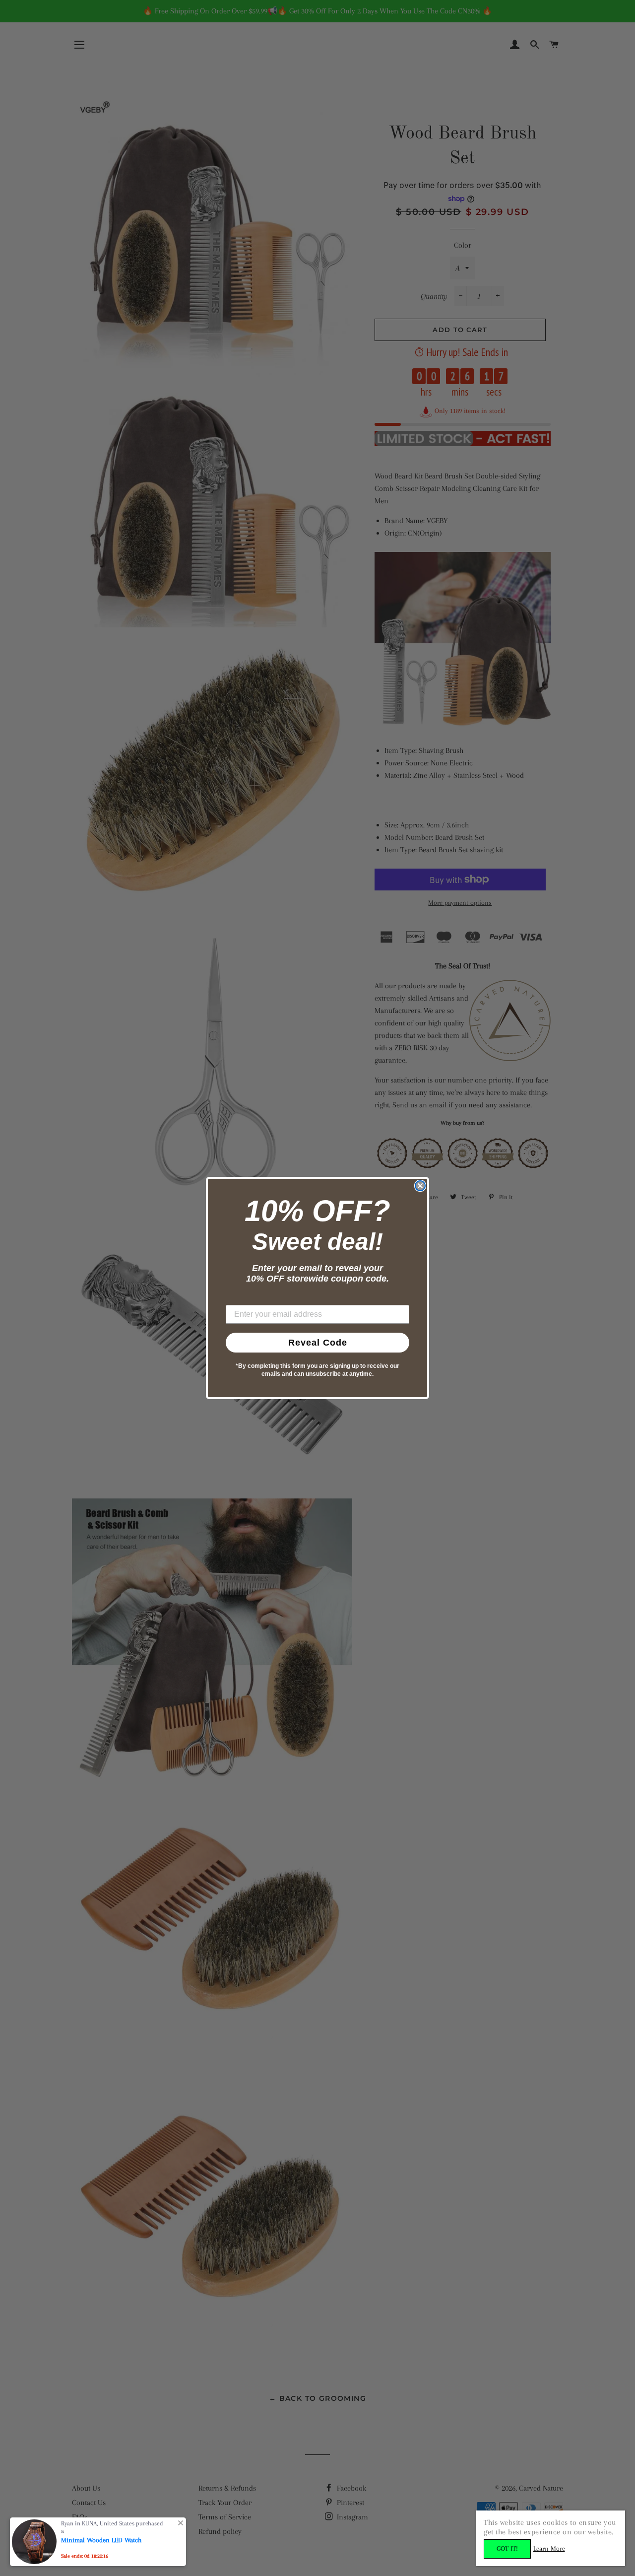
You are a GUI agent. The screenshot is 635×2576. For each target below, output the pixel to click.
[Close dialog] (420, 1186)
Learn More (549, 2548)
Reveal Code (318, 1343)
